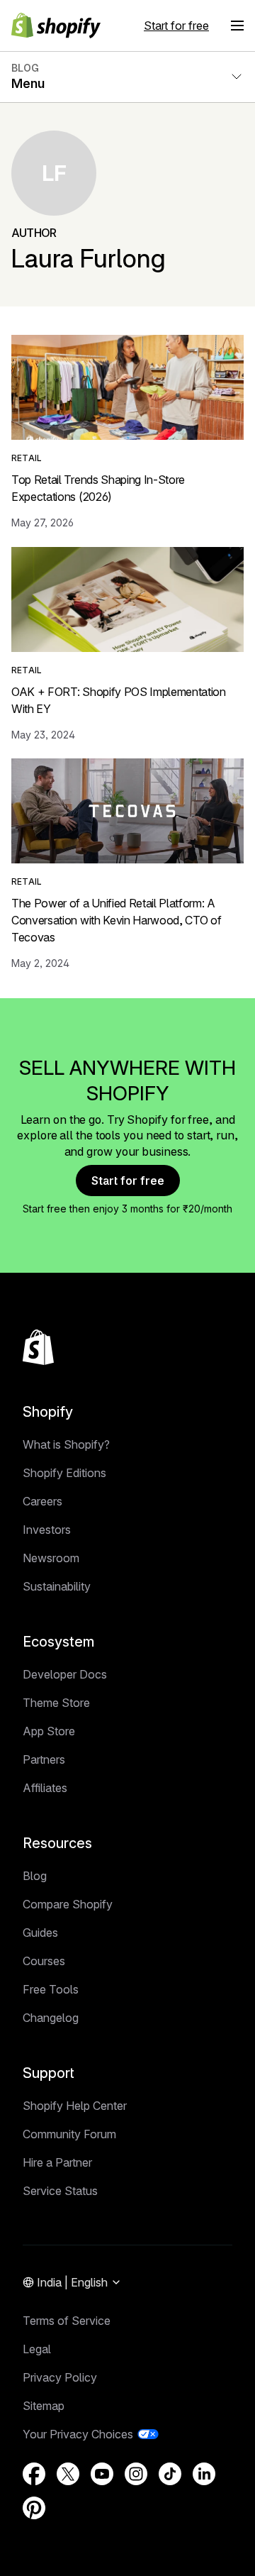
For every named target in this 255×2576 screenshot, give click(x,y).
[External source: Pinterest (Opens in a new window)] (34, 2508)
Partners (44, 1759)
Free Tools (51, 1989)
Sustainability (57, 1586)
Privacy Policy (60, 2377)
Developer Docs (65, 1674)
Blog (35, 1876)
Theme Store (56, 1703)
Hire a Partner (57, 2162)
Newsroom (51, 1558)
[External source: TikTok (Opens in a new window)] (170, 2474)
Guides (40, 1933)
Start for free (176, 26)
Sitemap (44, 2406)
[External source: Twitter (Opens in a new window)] (68, 2474)
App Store (49, 1731)
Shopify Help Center (75, 2106)
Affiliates (45, 1788)
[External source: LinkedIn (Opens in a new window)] (204, 2474)
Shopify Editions (64, 1473)
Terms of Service (67, 2321)
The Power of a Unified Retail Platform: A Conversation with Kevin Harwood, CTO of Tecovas (117, 920)
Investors (47, 1530)
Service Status (60, 2191)
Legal (37, 2349)
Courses (44, 1961)
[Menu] (237, 26)
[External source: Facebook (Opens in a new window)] (34, 2474)
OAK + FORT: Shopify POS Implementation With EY (119, 700)
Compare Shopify (68, 1904)
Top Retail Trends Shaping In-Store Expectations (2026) (98, 488)
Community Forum (69, 2134)
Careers (42, 1501)
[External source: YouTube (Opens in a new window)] (102, 2474)
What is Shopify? (66, 1444)
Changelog (51, 2018)
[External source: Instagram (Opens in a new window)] (136, 2474)
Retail (27, 458)
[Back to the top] (38, 1347)
